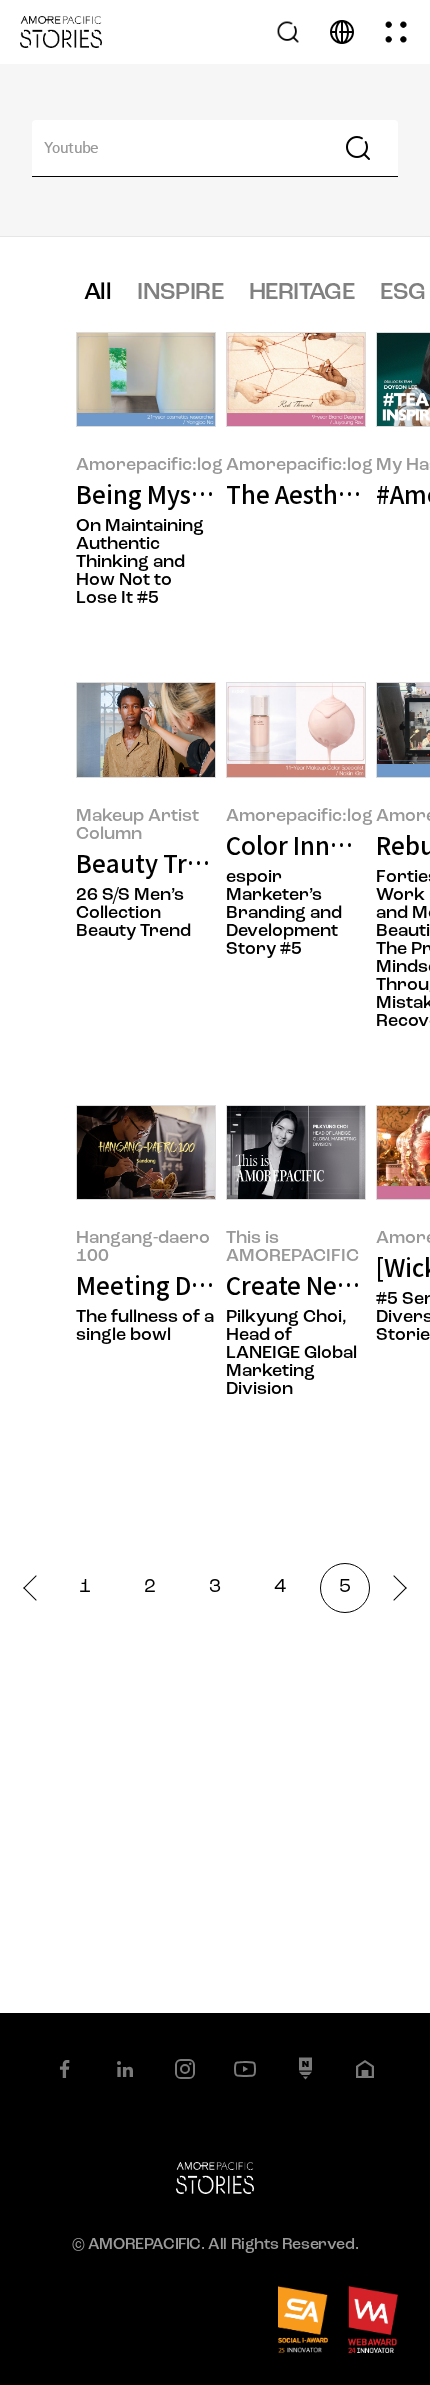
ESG (402, 293)
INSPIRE (180, 293)
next (393, 1587)
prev (35, 1587)
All (97, 293)
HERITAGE (301, 293)
